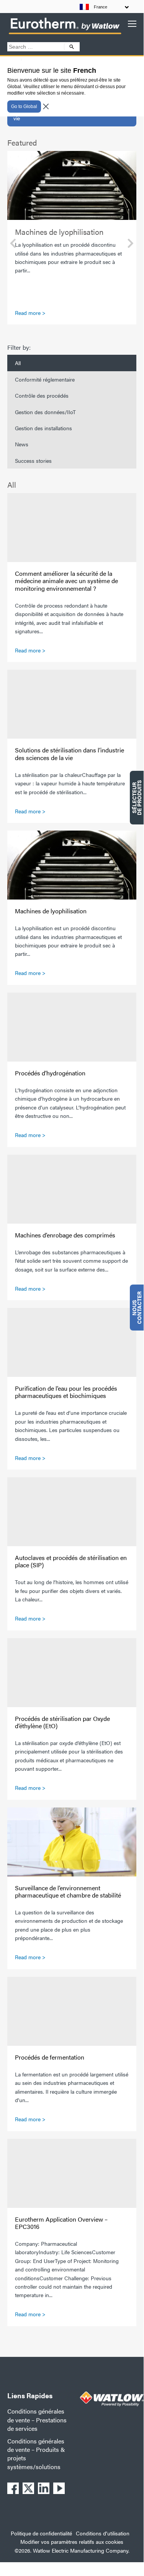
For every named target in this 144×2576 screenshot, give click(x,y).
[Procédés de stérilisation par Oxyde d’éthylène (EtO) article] (72, 1673)
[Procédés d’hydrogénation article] (72, 1027)
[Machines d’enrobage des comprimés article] (72, 1189)
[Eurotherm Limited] (65, 34)
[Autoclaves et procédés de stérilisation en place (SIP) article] (72, 1512)
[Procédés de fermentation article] (72, 2011)
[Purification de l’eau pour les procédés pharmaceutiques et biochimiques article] (72, 1342)
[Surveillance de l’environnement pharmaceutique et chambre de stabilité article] (72, 1842)
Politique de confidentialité (41, 2533)
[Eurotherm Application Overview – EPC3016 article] (72, 2173)
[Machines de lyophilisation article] (72, 185)
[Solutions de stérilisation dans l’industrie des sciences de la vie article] (72, 704)
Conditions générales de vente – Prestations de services (37, 2420)
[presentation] (13, 244)
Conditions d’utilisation (103, 2533)
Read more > (30, 313)
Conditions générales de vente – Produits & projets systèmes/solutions (36, 2454)
